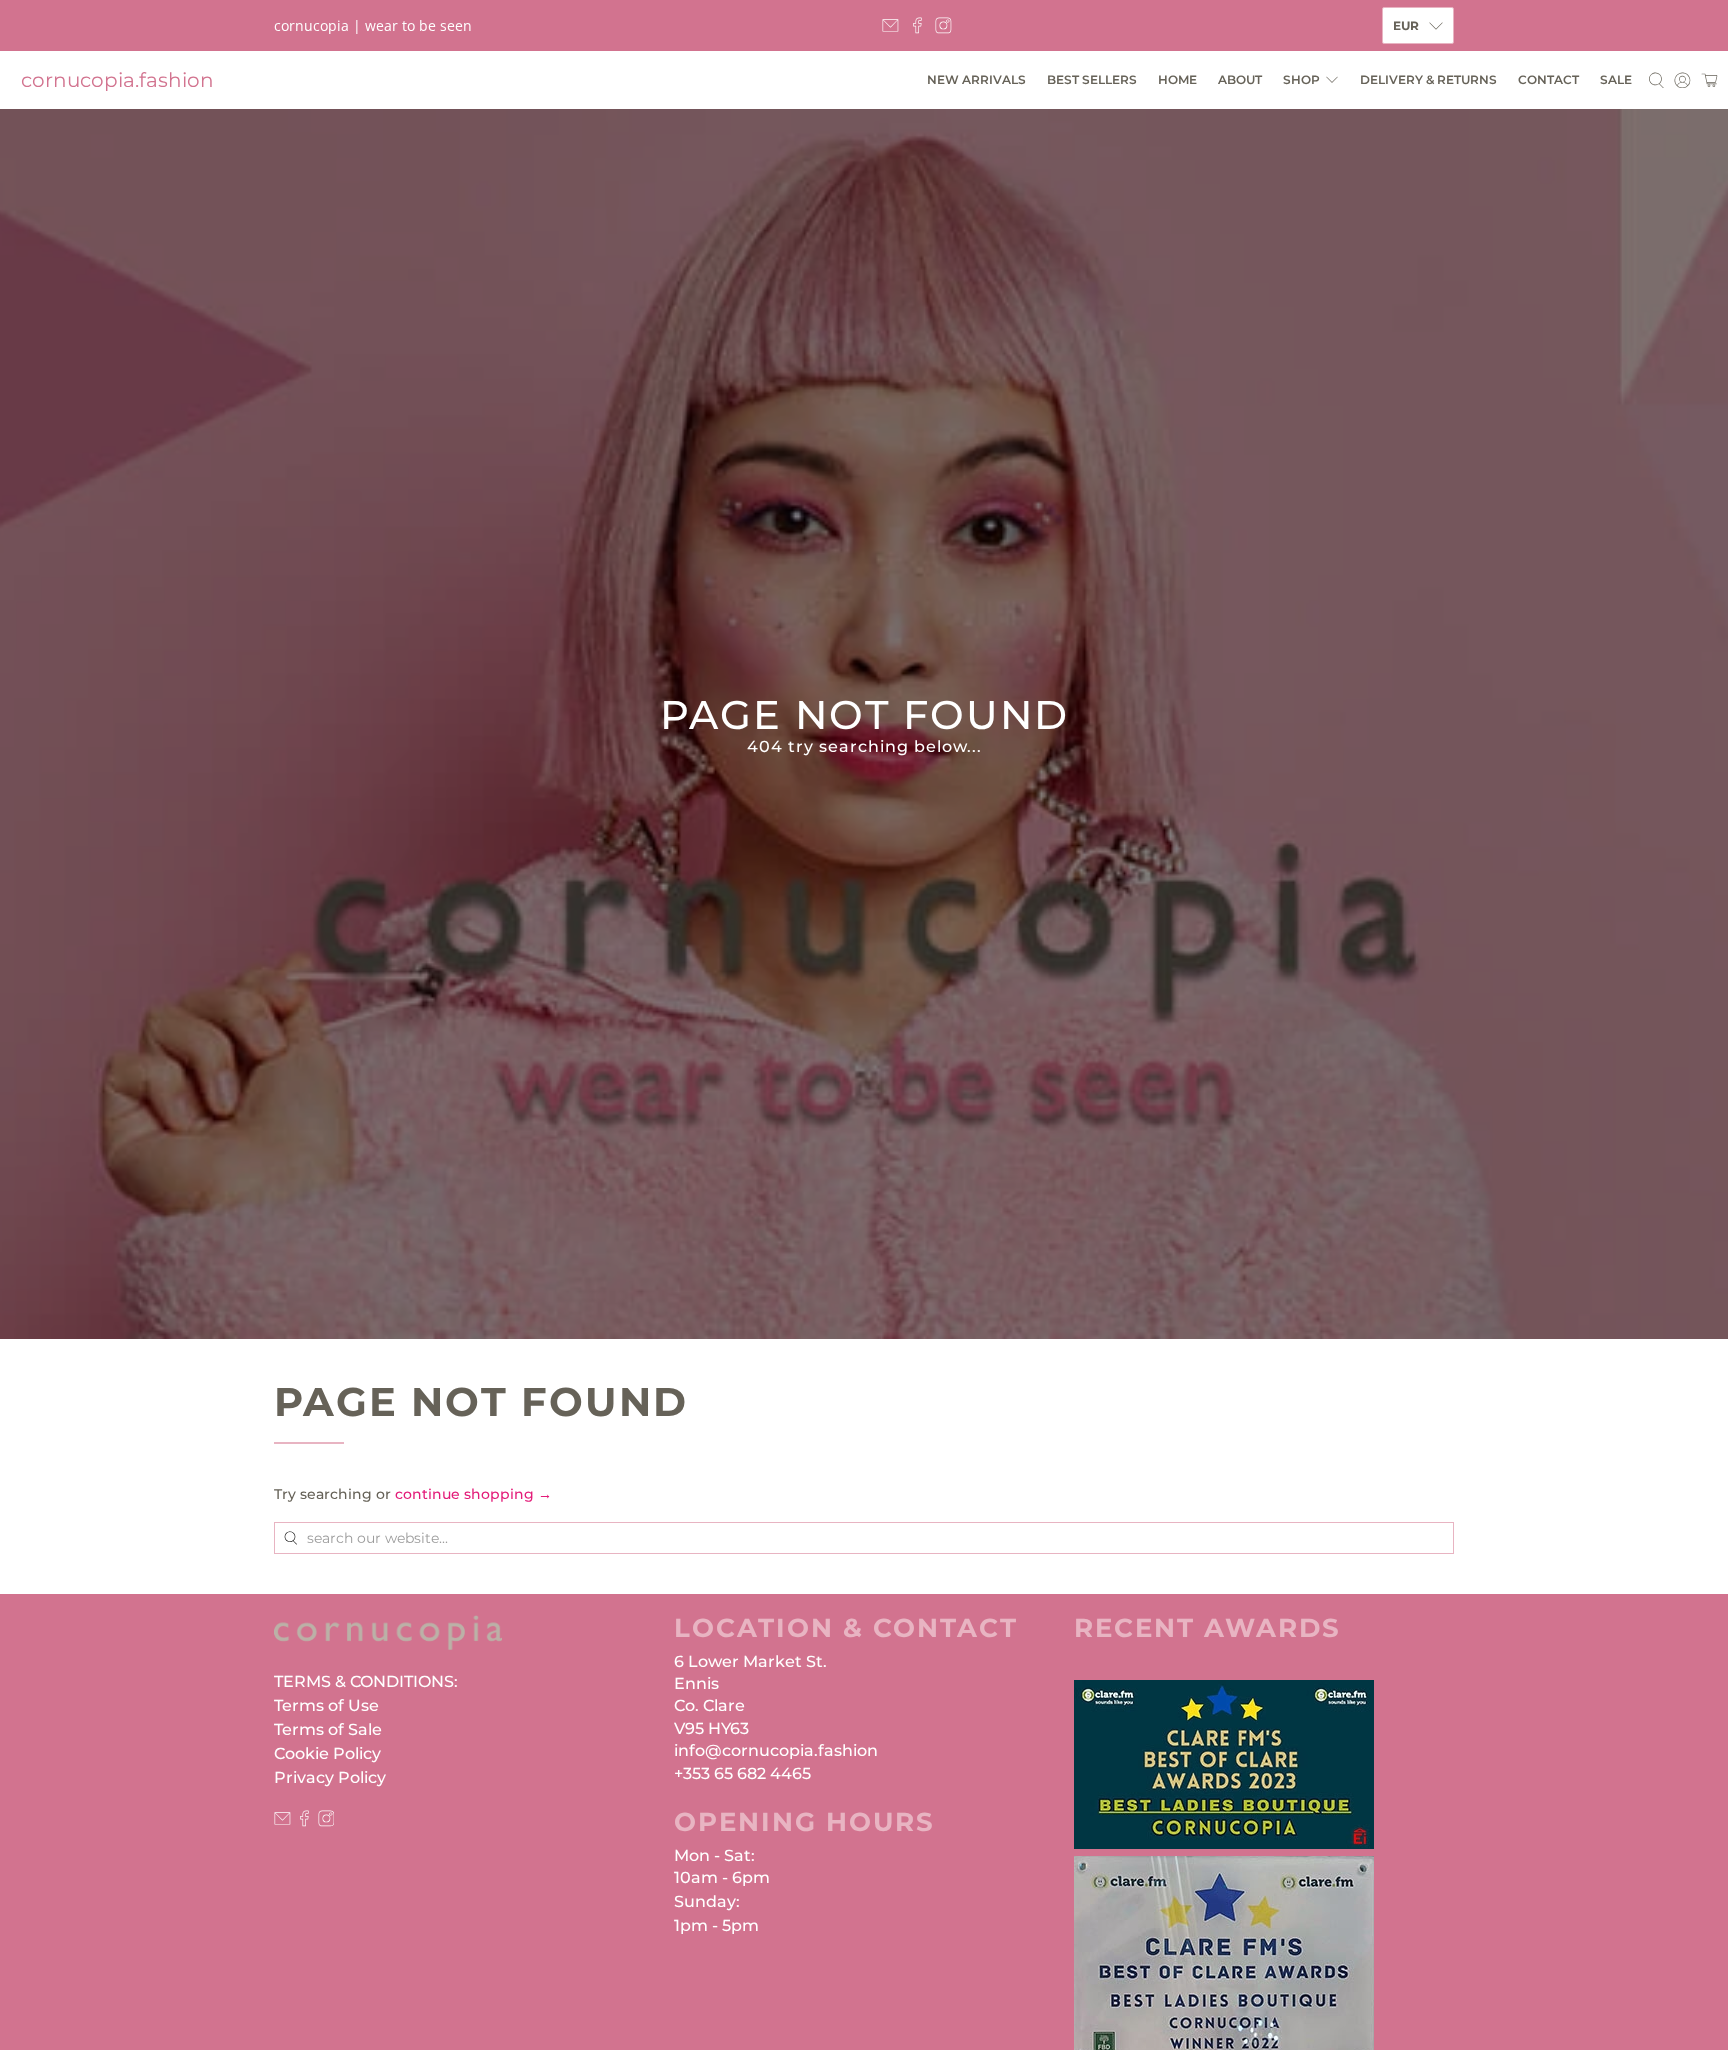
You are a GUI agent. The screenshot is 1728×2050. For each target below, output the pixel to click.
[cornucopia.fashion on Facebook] (917, 25)
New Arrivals (976, 79)
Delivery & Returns (1428, 79)
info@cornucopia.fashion (776, 1750)
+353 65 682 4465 (742, 1773)
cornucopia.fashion (117, 80)
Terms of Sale (328, 1729)
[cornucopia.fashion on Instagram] (943, 25)
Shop (1301, 79)
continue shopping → (473, 1494)
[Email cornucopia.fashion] (890, 25)
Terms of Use (326, 1705)
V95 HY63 (711, 1728)
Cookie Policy (327, 1753)
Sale (1616, 79)
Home (1177, 79)
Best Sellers (1092, 79)
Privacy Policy (330, 1777)
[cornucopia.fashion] (388, 1643)
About (1240, 79)
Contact (1548, 79)
